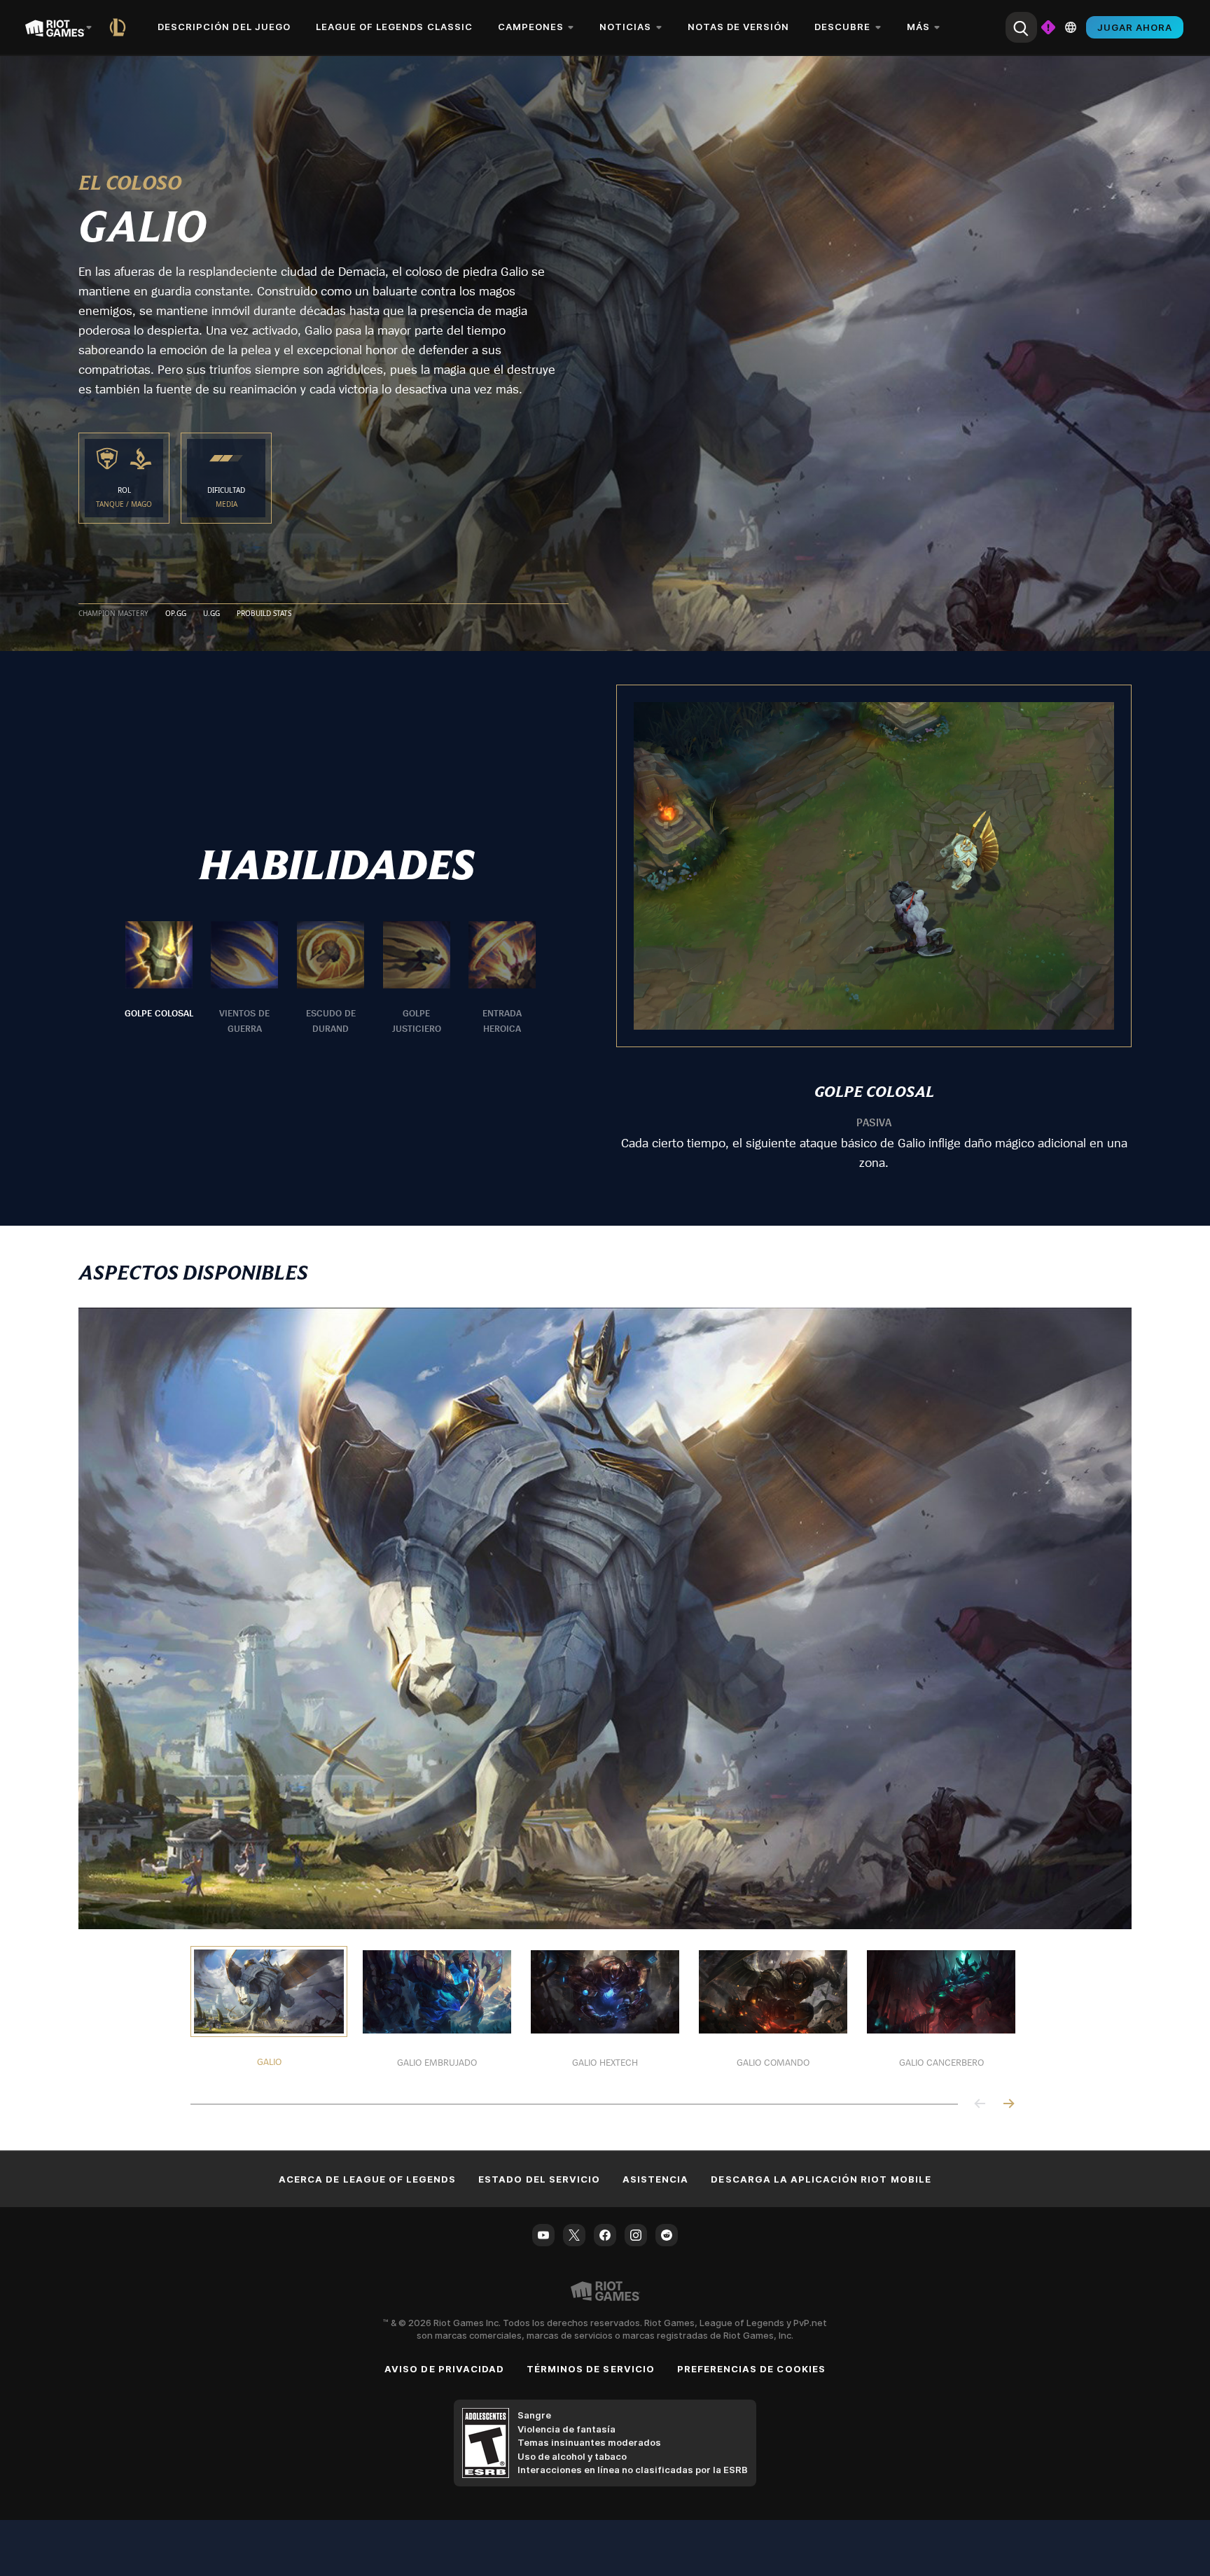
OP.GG (176, 614)
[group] (331, 979)
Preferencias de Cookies (751, 2369)
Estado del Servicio (539, 2179)
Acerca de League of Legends (367, 2179)
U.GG (211, 614)
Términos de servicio (591, 2369)
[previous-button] (980, 2105)
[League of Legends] (120, 27)
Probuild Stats (264, 614)
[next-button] (1008, 2105)
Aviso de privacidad (444, 2369)
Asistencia (655, 2179)
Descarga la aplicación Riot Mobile (821, 2179)
